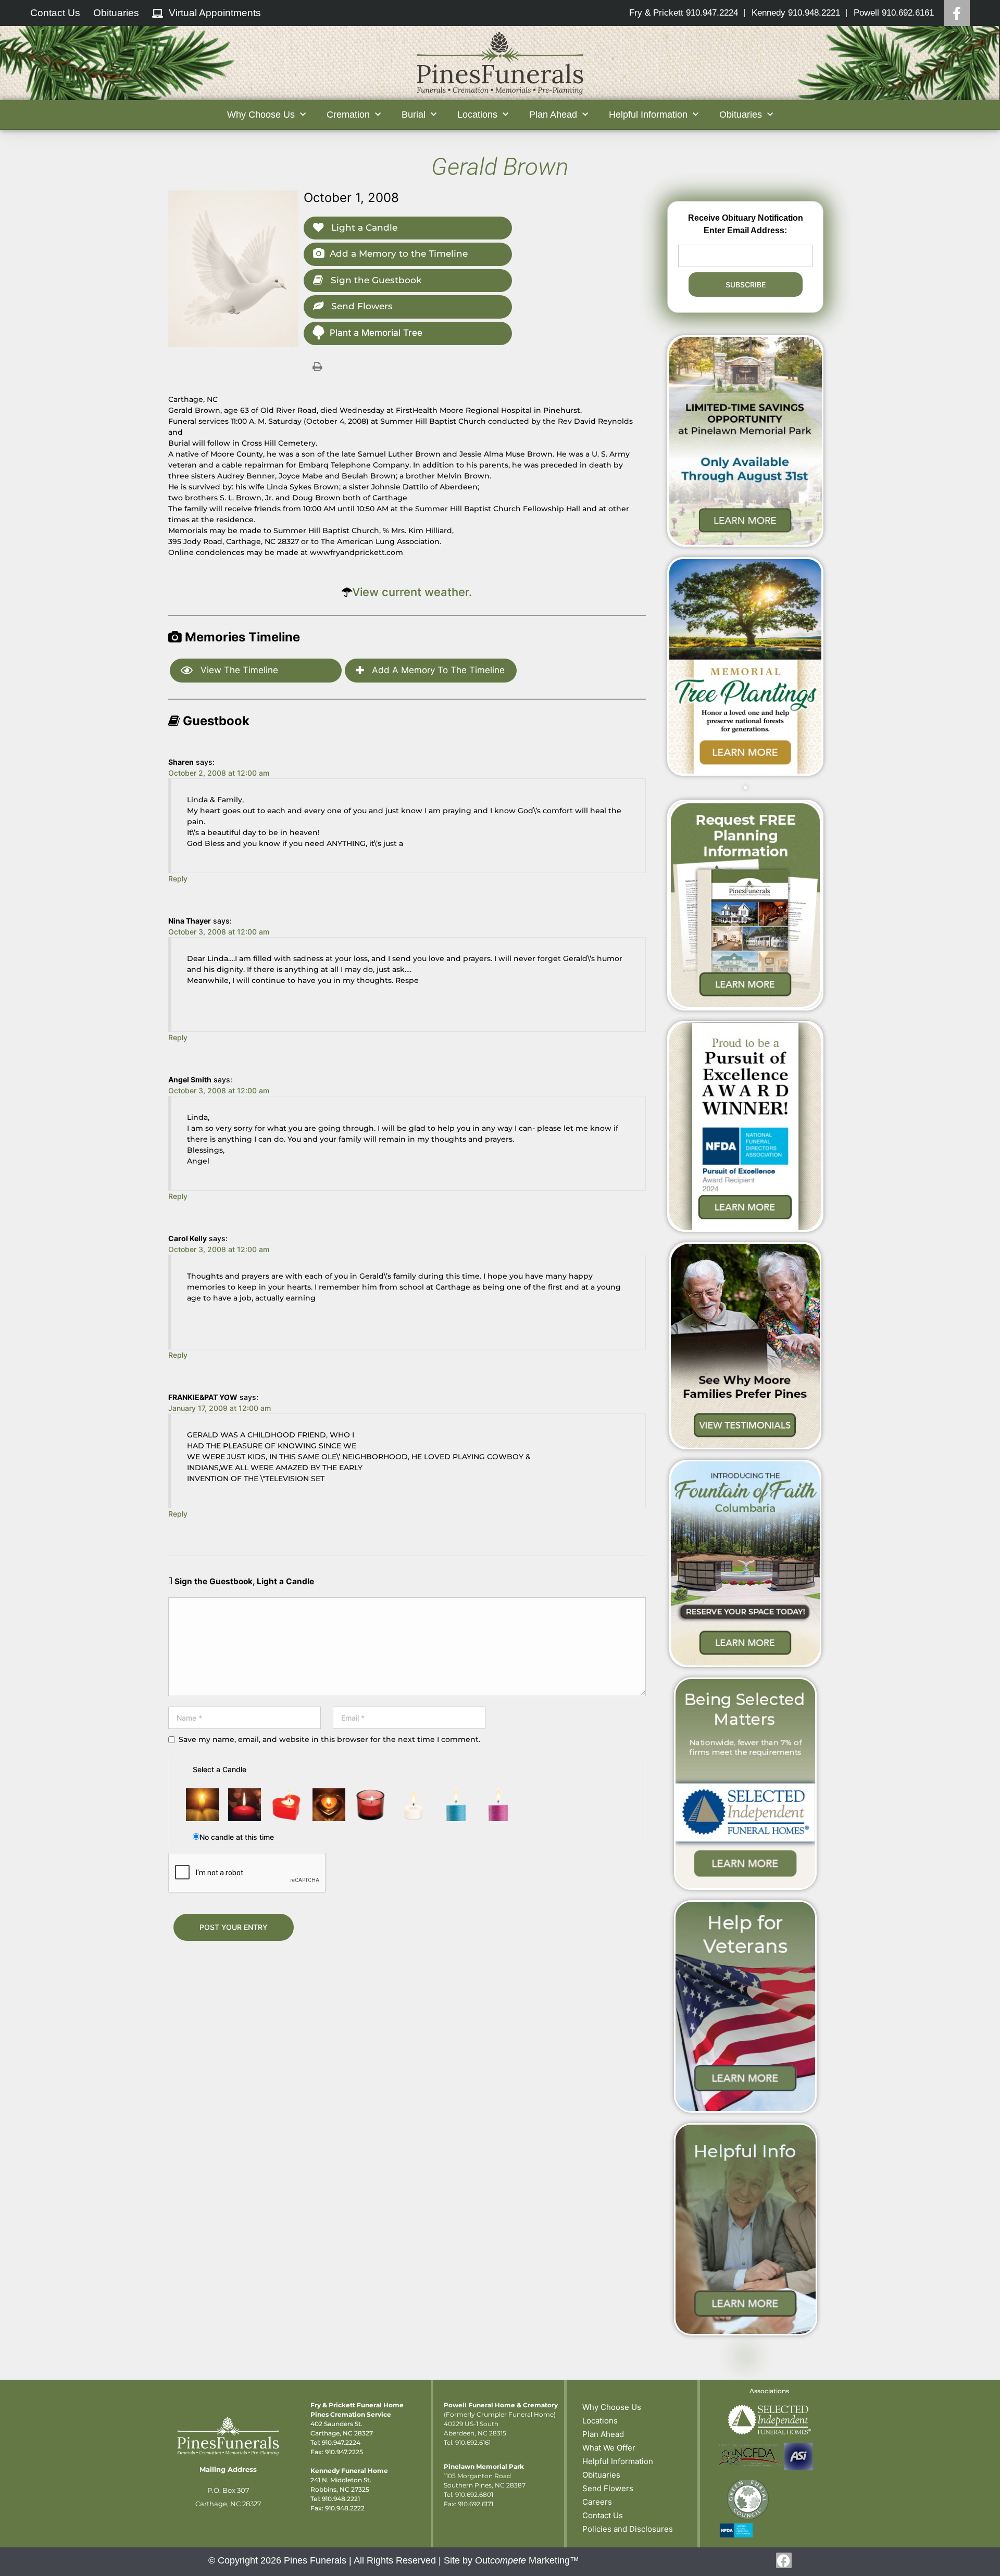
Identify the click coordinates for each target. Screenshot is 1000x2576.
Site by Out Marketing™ (511, 2560)
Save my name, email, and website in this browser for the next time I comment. (329, 1739)
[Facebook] (957, 13)
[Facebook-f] (784, 2560)
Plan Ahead (603, 2434)
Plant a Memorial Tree (376, 333)
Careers (597, 2502)
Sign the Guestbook (375, 280)
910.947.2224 (341, 2442)
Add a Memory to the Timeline (399, 254)
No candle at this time (237, 1837)
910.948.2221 (341, 2499)
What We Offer (609, 2448)
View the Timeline (238, 670)
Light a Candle (363, 228)
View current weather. (412, 592)
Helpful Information (618, 2461)
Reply (178, 879)
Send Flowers (361, 306)
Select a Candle (220, 1769)
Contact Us (603, 2515)
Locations (600, 2421)
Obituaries (601, 2475)
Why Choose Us (612, 2407)
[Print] (317, 366)
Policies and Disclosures (628, 2529)
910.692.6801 (474, 2495)
